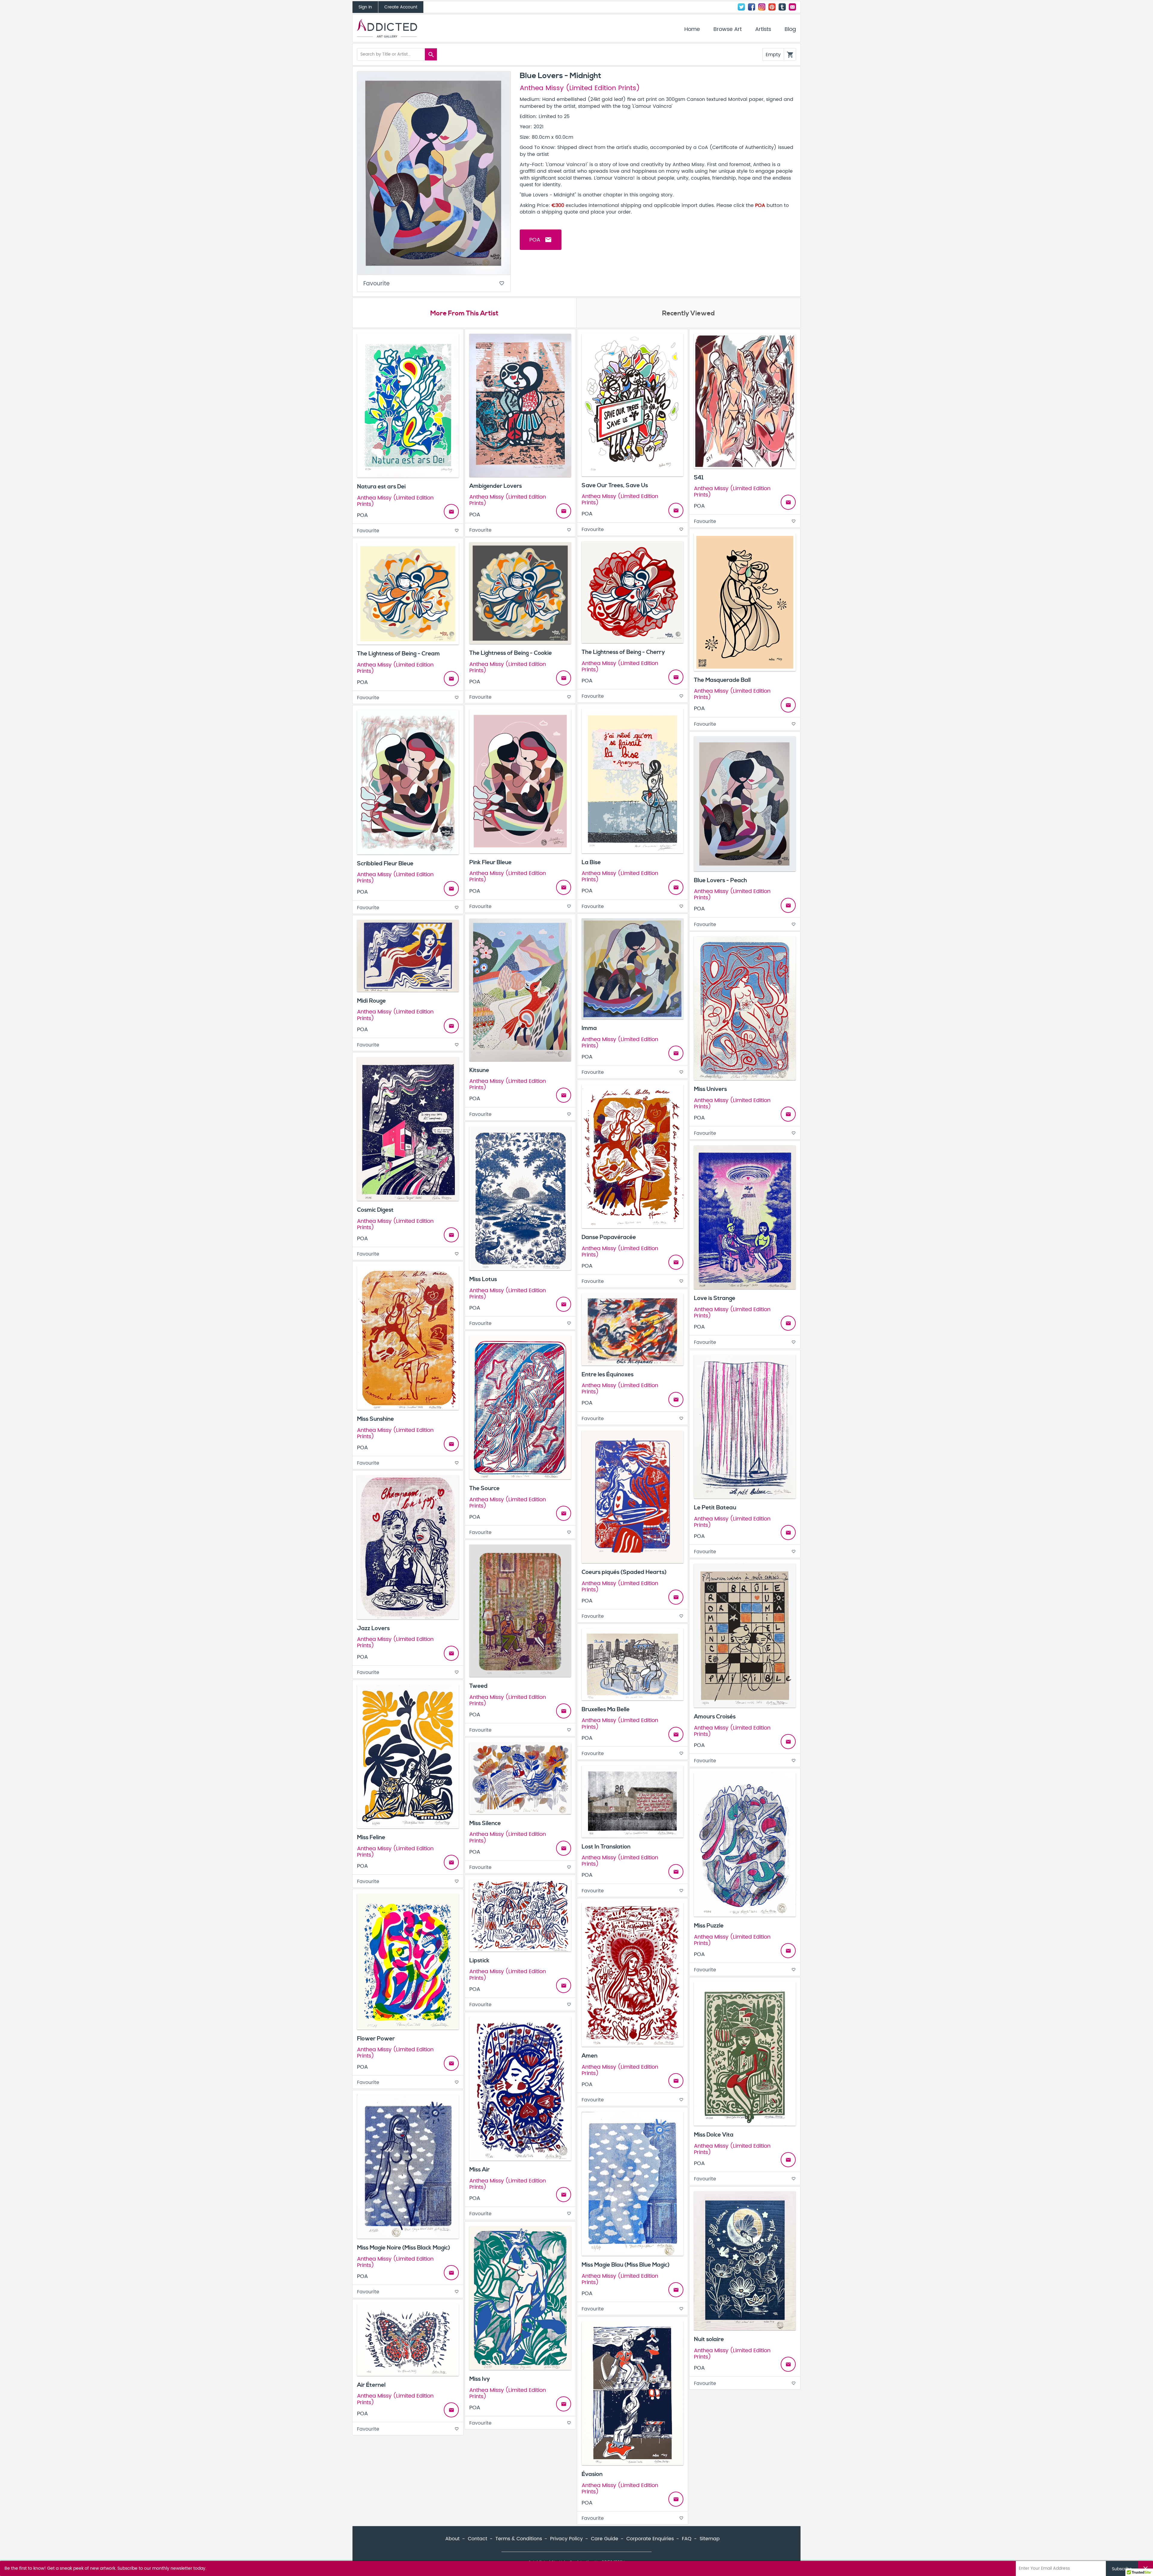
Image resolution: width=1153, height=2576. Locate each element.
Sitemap (710, 2539)
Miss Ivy (480, 2379)
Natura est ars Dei (381, 487)
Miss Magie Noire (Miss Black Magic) (404, 2248)
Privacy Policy (566, 2539)
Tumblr (782, 7)
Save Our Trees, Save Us (615, 485)
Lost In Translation (606, 1847)
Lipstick (479, 1961)
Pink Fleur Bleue (490, 862)
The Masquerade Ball (722, 680)
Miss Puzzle (709, 1926)
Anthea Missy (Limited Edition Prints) (580, 88)
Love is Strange (715, 1298)
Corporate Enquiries (650, 2539)
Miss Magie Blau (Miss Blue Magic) (626, 2265)
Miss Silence (485, 1823)
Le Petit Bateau (715, 1508)
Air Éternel (371, 2385)
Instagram (762, 7)
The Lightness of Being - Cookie (511, 653)
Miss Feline (371, 1837)
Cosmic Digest (375, 1210)
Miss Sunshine (375, 1419)
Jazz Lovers (373, 1628)
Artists (763, 29)
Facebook (752, 7)
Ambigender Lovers (496, 486)
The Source (484, 1488)
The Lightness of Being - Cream (398, 654)
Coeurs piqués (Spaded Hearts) (624, 1572)
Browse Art (728, 29)
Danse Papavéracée (609, 1237)
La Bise (591, 862)
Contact (792, 7)
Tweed (478, 1686)
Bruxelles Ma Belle (606, 1709)
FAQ (687, 2539)
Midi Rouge (371, 1001)
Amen (590, 2056)
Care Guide (605, 2539)
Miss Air (480, 2170)
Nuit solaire (709, 2339)
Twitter (741, 7)
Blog (790, 29)
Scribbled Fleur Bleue (385, 864)
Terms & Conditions (519, 2539)
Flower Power (376, 2039)
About (452, 2539)
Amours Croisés (715, 1717)
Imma (589, 1028)
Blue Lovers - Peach (720, 880)
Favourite (434, 284)
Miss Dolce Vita (714, 2135)
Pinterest (772, 7)
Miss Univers (710, 1089)
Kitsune (479, 1070)
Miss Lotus (483, 1279)
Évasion (592, 2474)
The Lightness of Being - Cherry (623, 652)
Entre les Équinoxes (608, 1375)
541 (699, 478)
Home (692, 29)
